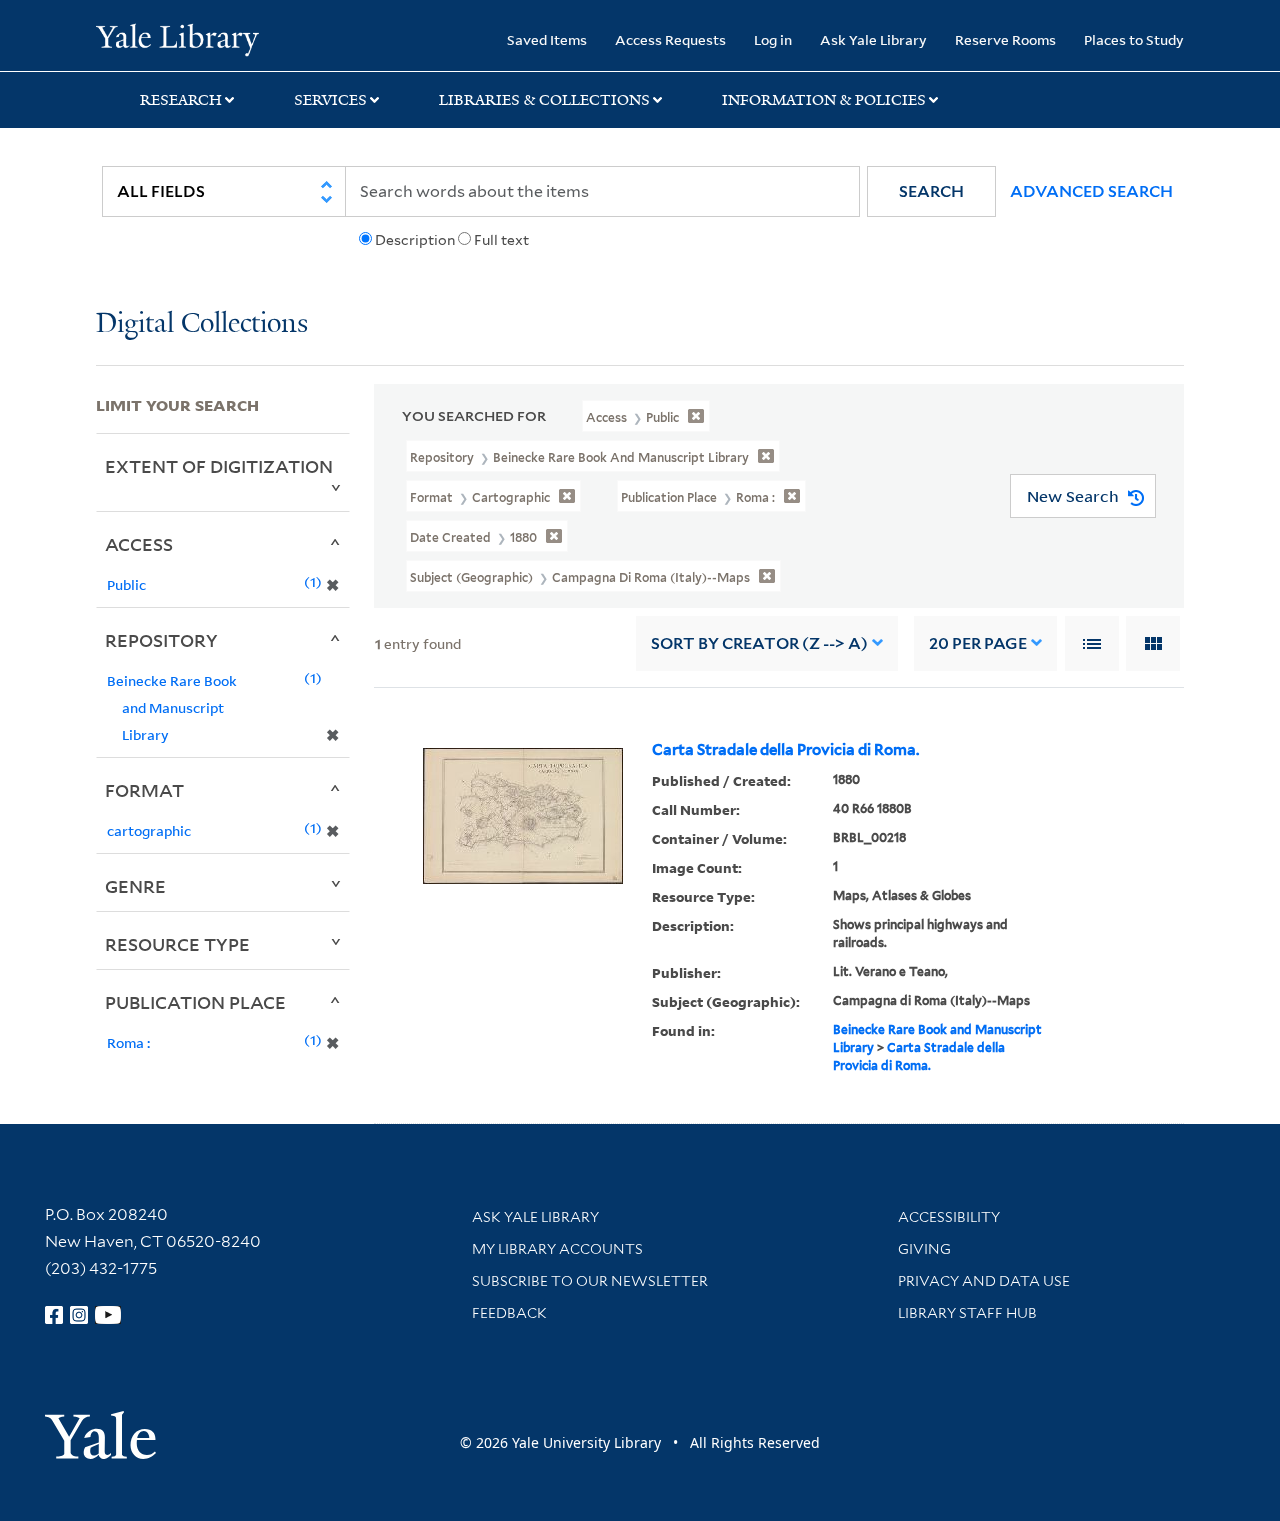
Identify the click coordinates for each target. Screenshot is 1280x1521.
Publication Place (195, 1002)
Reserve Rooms (1005, 39)
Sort (759, 643)
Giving (924, 1249)
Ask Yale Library (873, 39)
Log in (773, 39)
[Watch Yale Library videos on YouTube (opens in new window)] (108, 1315)
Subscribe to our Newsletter (590, 1281)
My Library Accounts (557, 1249)
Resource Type (177, 944)
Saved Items (547, 39)
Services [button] (330, 100)
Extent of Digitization (219, 466)
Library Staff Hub (967, 1313)
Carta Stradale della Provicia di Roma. (785, 750)
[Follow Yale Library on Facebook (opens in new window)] (54, 1315)
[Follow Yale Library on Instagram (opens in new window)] (79, 1315)
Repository (161, 640)
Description (415, 240)
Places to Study (1134, 39)
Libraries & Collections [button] (544, 100)
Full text (501, 240)
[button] (931, 191)
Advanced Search (1091, 191)
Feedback (509, 1313)
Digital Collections (202, 324)
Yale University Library (177, 38)
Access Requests (670, 39)
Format (144, 790)
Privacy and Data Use (984, 1281)
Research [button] (181, 100)
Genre (135, 886)
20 (978, 643)
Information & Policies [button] (824, 100)
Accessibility (949, 1217)
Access (139, 544)
